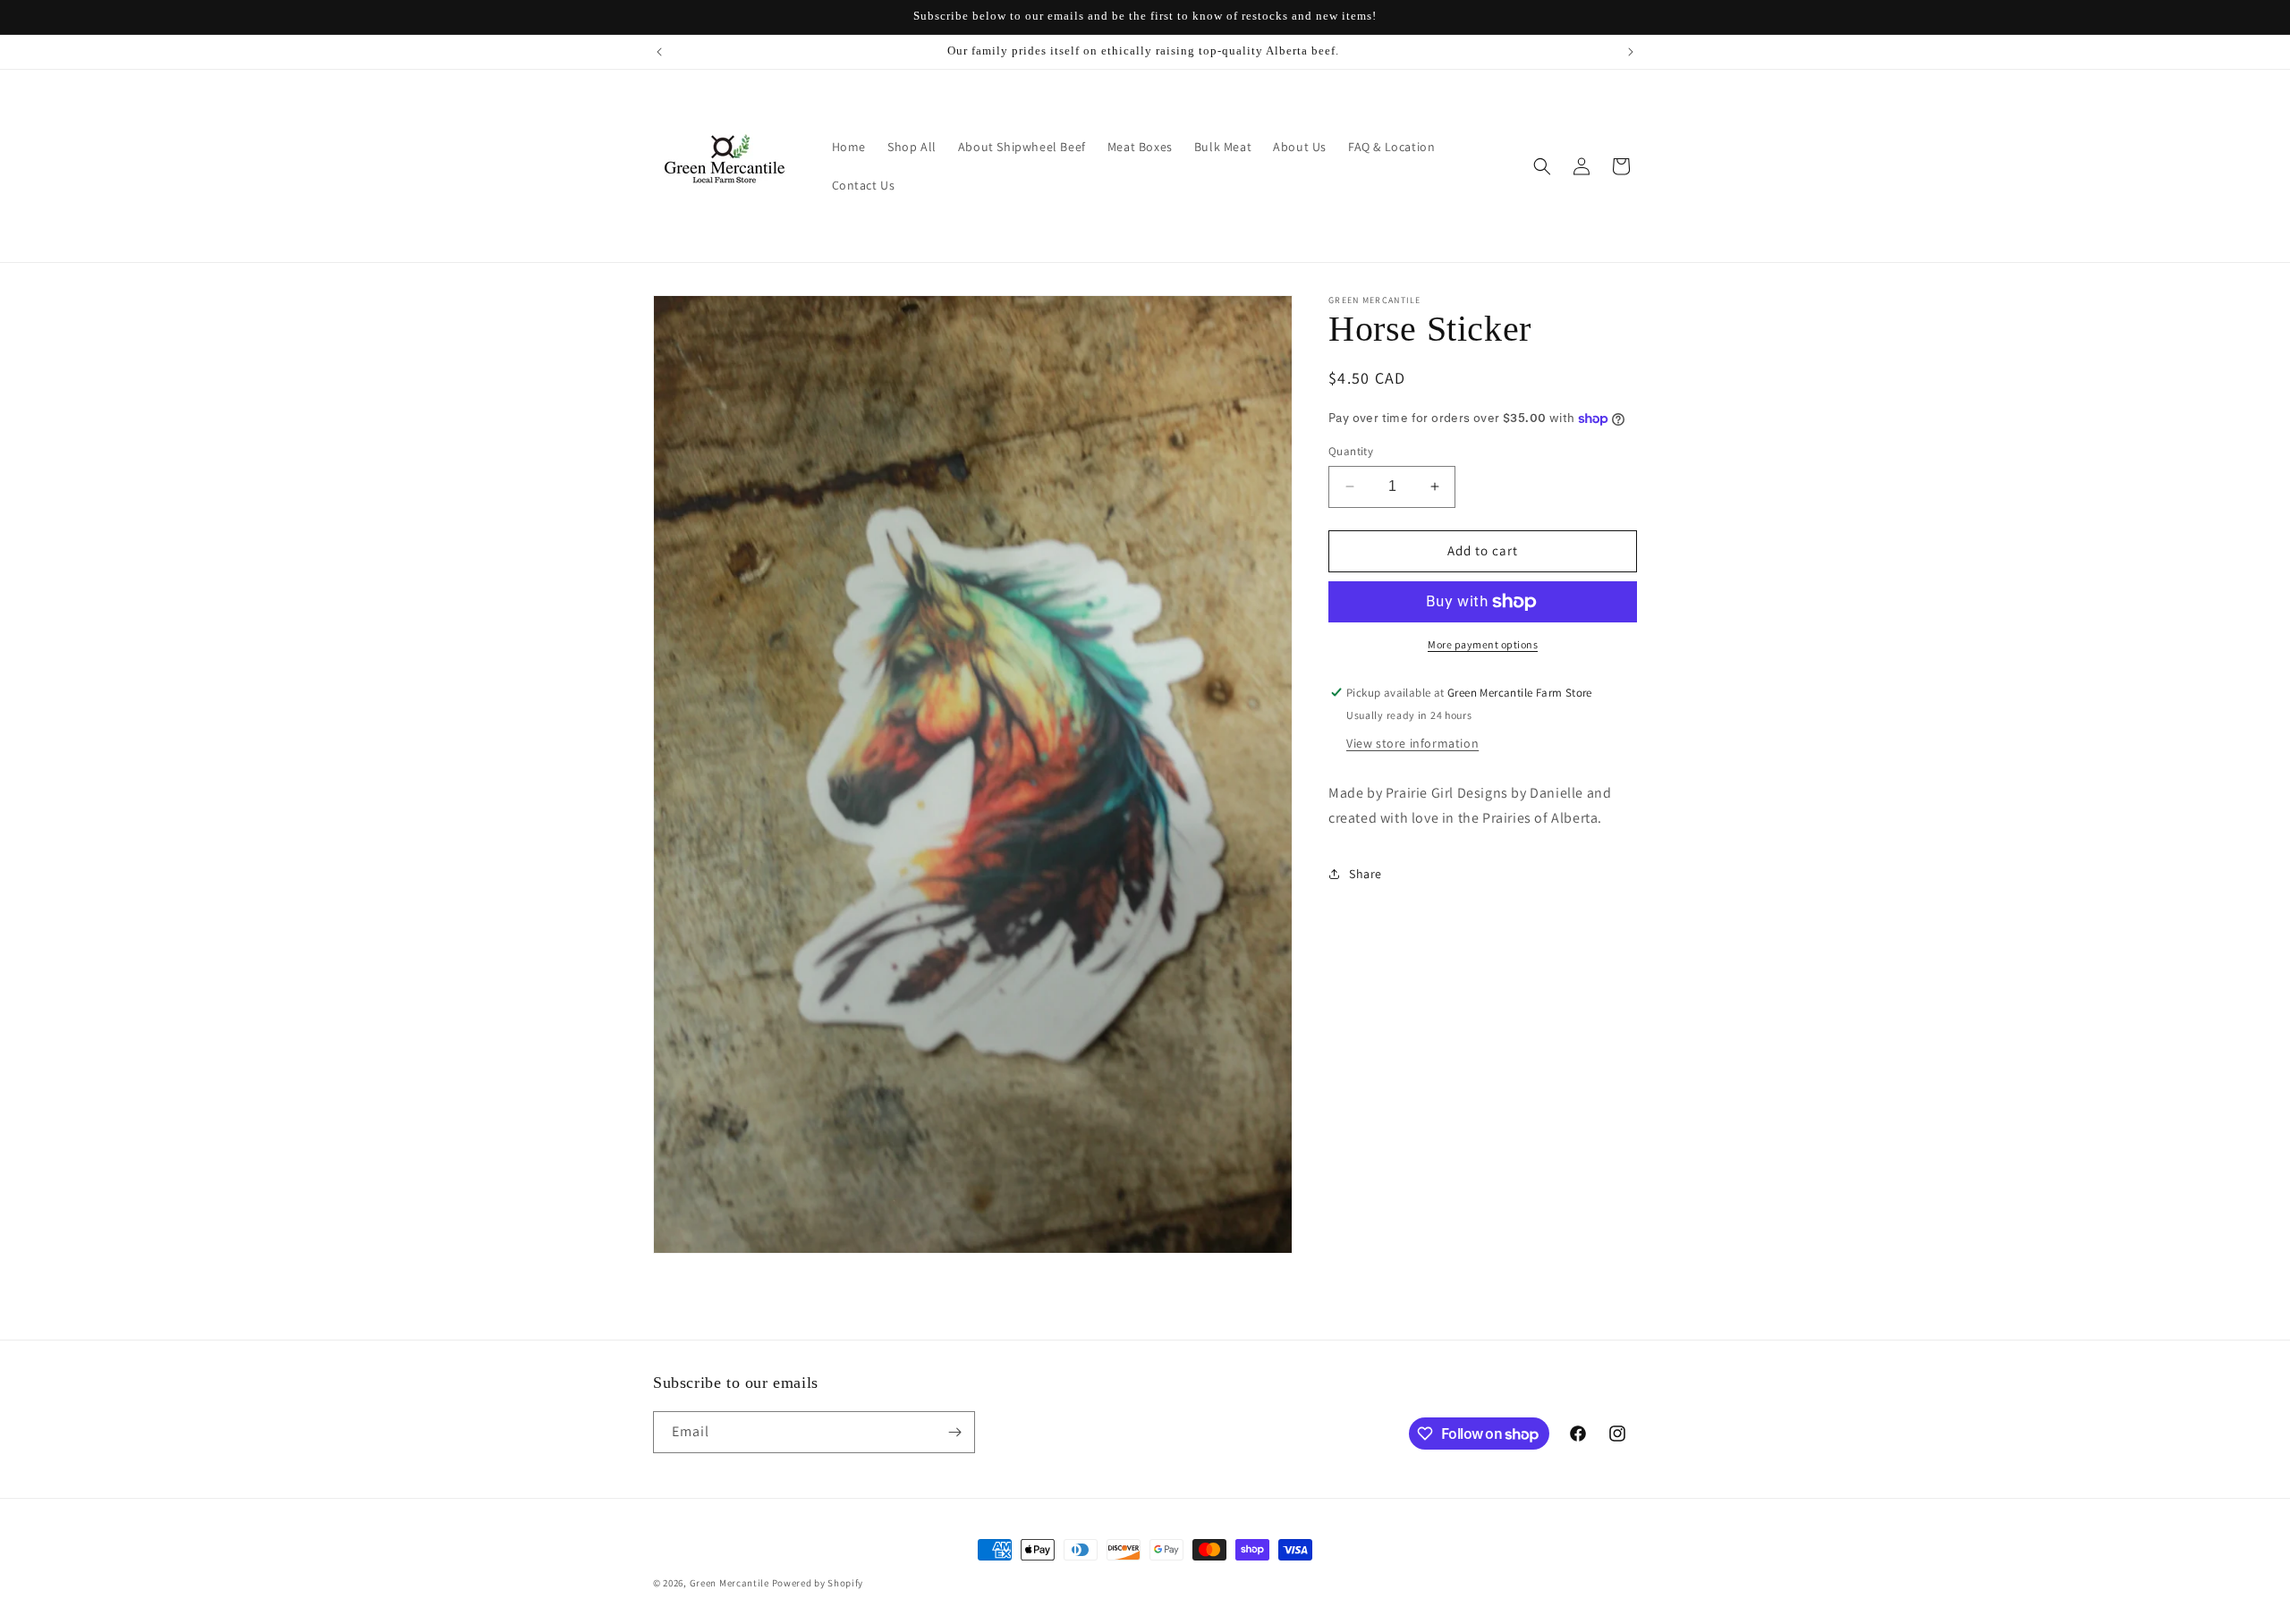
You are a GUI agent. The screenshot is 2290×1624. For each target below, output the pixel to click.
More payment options (1483, 644)
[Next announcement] (1631, 52)
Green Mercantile (729, 1583)
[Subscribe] (954, 1432)
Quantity (1351, 451)
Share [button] (1366, 874)
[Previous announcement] (659, 52)
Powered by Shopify (818, 1583)
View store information (1412, 743)
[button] (1542, 166)
